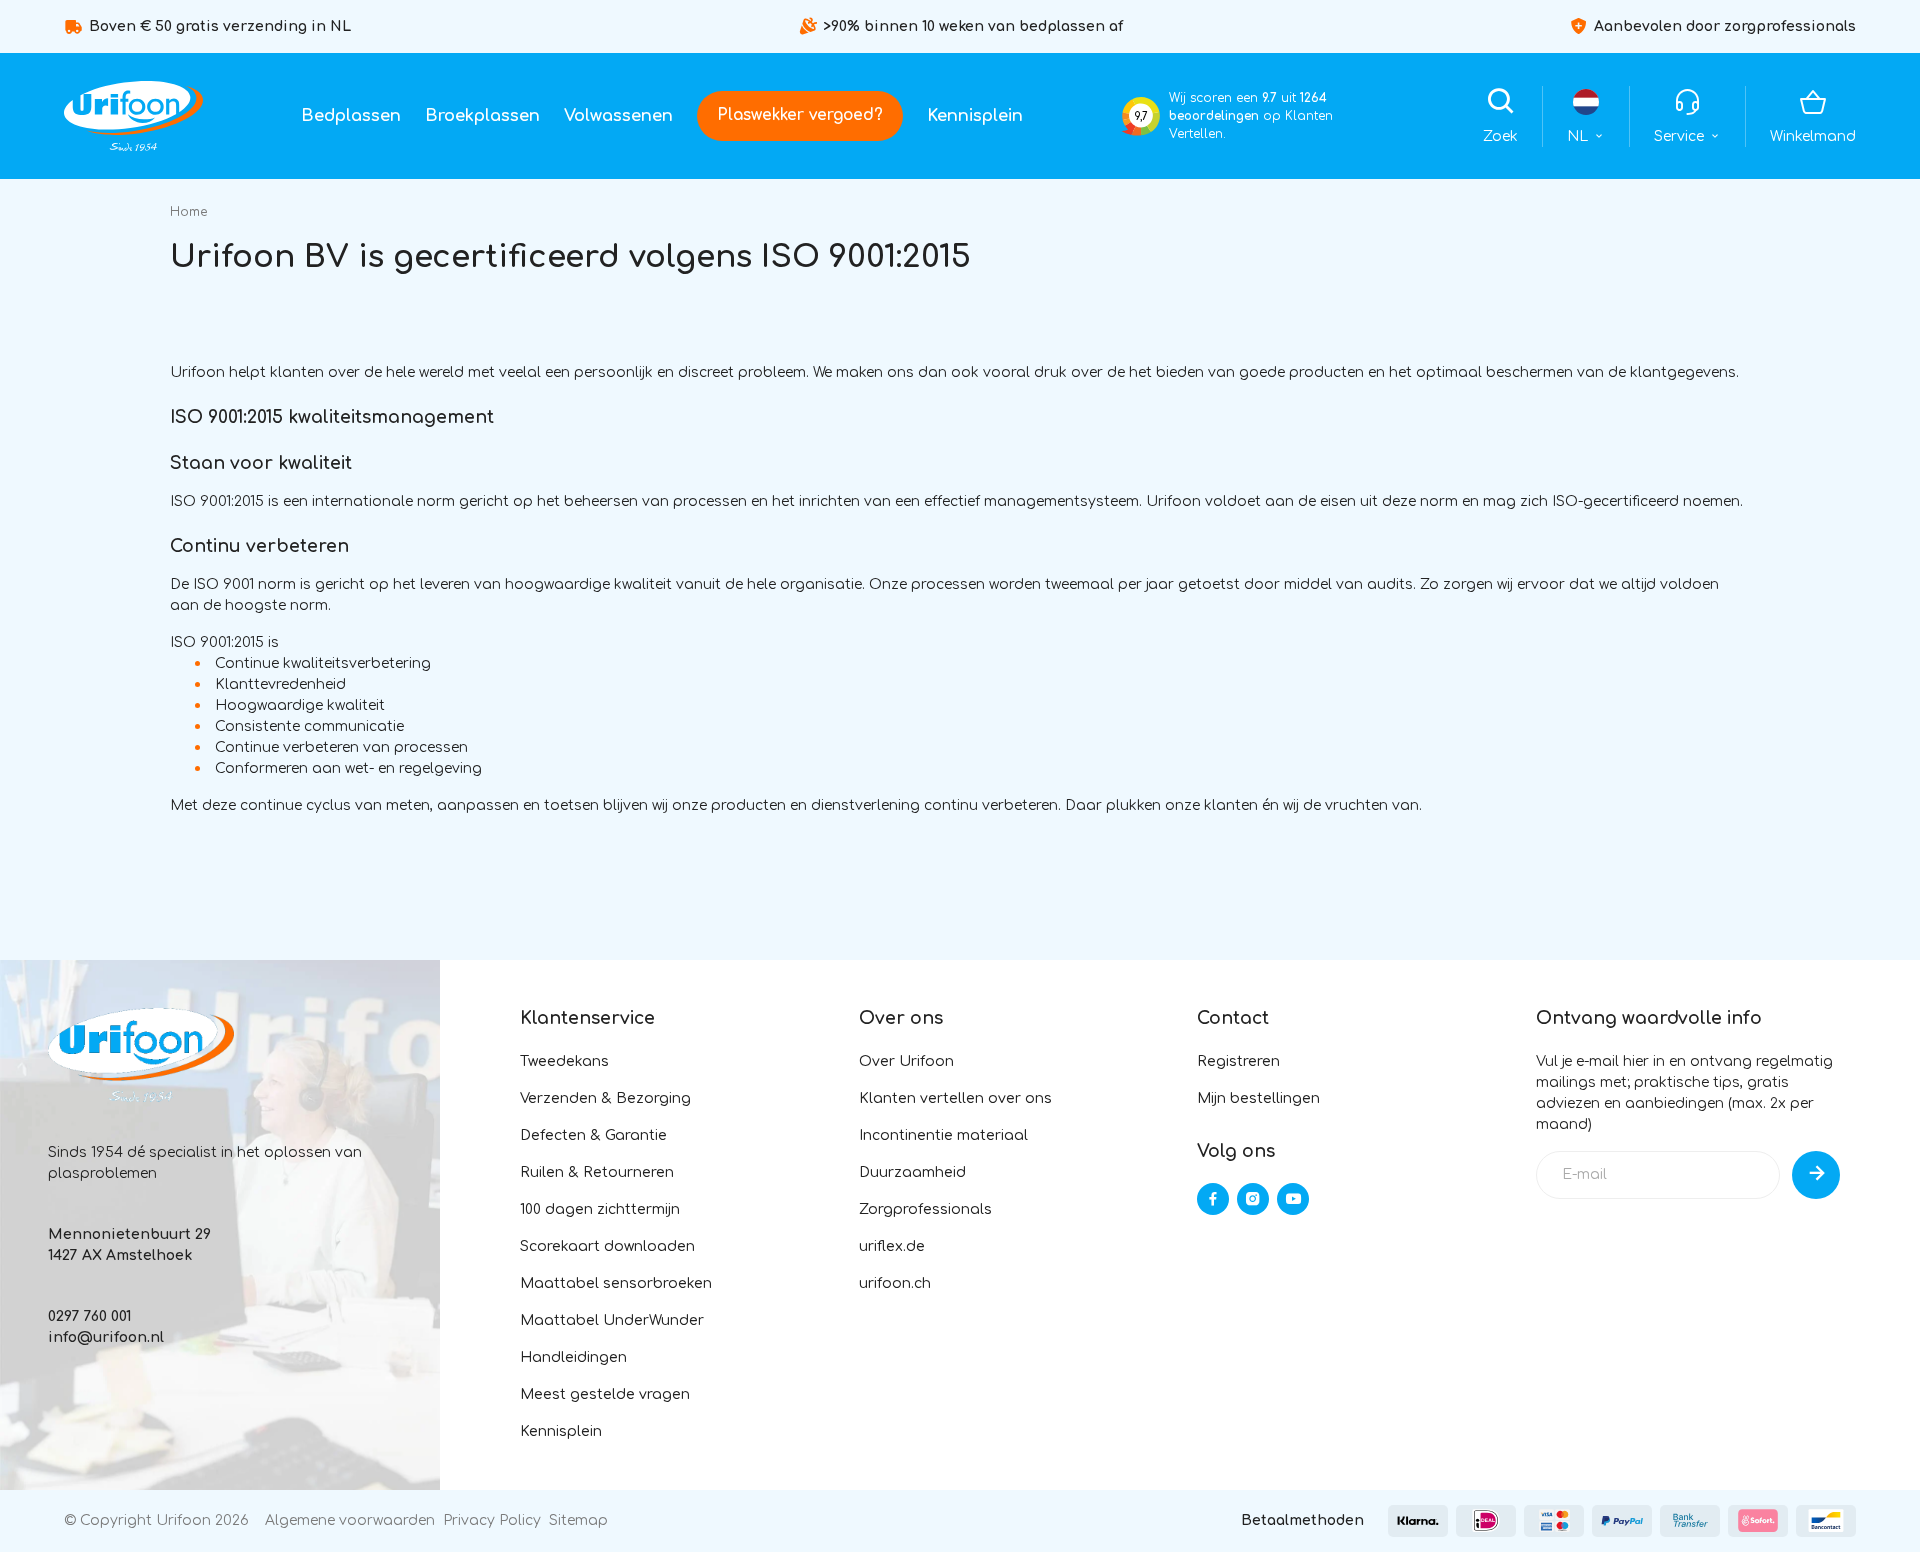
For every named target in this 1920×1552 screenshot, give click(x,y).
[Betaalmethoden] (1418, 1521)
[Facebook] (1213, 1199)
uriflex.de (892, 1246)
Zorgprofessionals (925, 1209)
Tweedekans (564, 1061)
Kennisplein (975, 116)
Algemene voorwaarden (350, 1520)
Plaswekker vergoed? (800, 115)
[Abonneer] (1816, 1175)
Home (188, 212)
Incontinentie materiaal (943, 1135)
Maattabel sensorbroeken (616, 1283)
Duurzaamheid (912, 1172)
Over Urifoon (906, 1061)
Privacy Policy (492, 1520)
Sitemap (578, 1520)
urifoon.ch (895, 1283)
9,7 (1141, 116)
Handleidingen (573, 1357)
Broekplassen (482, 116)
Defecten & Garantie (593, 1135)
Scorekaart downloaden (607, 1246)
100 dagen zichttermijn (600, 1209)
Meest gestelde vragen (605, 1394)
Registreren (1238, 1061)
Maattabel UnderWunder (612, 1320)
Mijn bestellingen (1258, 1098)
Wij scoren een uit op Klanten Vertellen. (1251, 116)
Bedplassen (351, 116)
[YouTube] (1293, 1199)
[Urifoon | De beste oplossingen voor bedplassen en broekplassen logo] (133, 116)
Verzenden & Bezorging (605, 1098)
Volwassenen (618, 116)
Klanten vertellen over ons (955, 1098)
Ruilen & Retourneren (597, 1172)
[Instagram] (1253, 1199)
